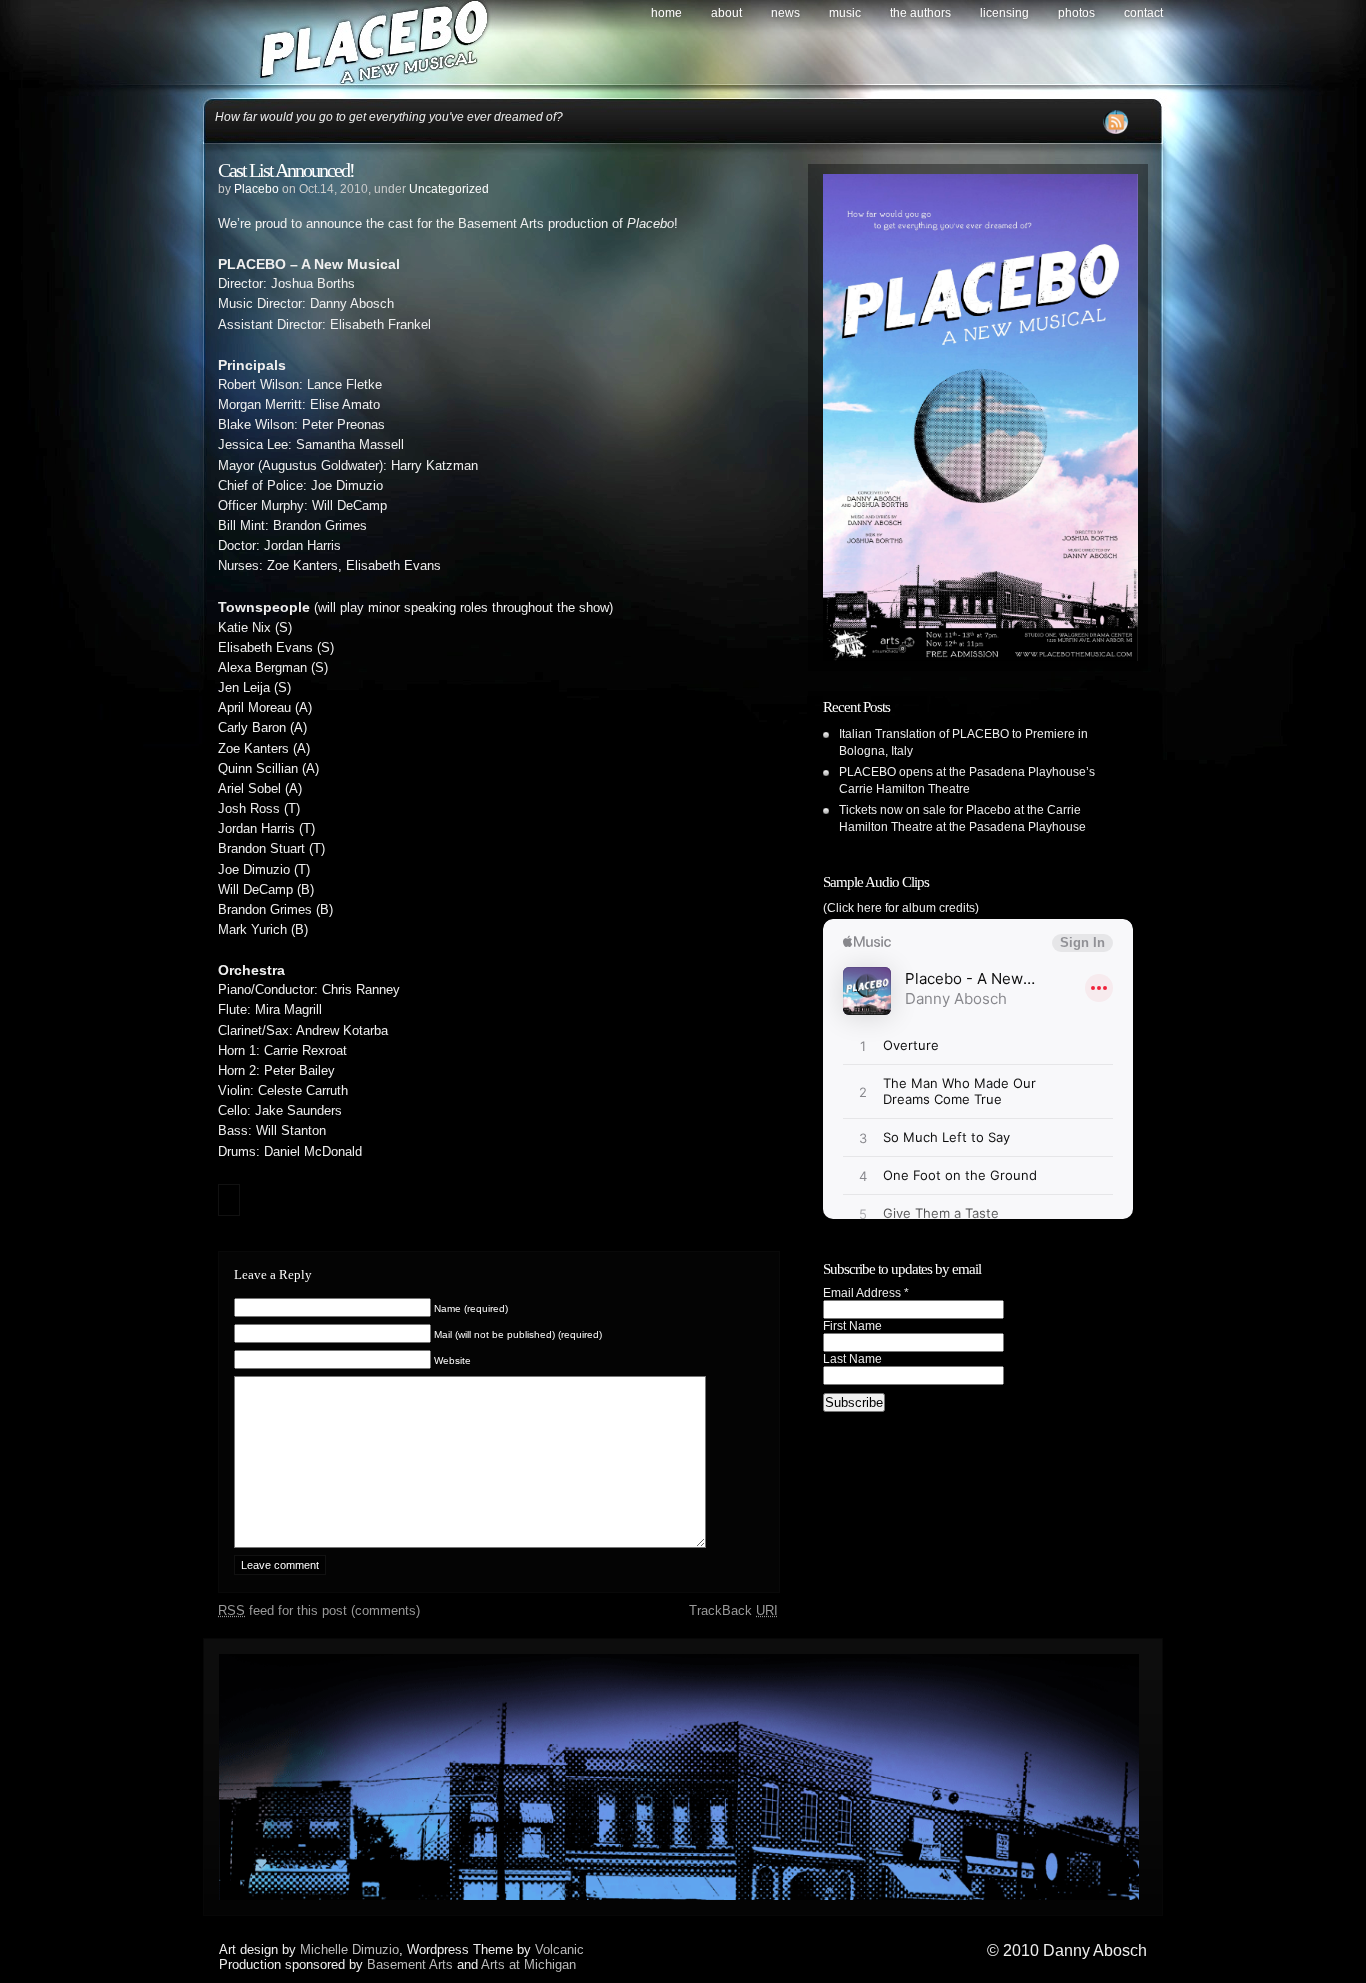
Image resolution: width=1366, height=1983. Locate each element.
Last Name (852, 1359)
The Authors (920, 13)
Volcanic (559, 1949)
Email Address (866, 1293)
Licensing (1004, 13)
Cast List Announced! (286, 170)
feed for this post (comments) (319, 1610)
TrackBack (733, 1610)
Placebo (256, 189)
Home (666, 13)
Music (845, 13)
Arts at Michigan (528, 1964)
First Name (852, 1326)
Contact (1143, 13)
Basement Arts (410, 1964)
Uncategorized (449, 189)
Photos (1076, 13)
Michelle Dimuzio (349, 1949)
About (726, 13)
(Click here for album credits (899, 908)
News (785, 13)
